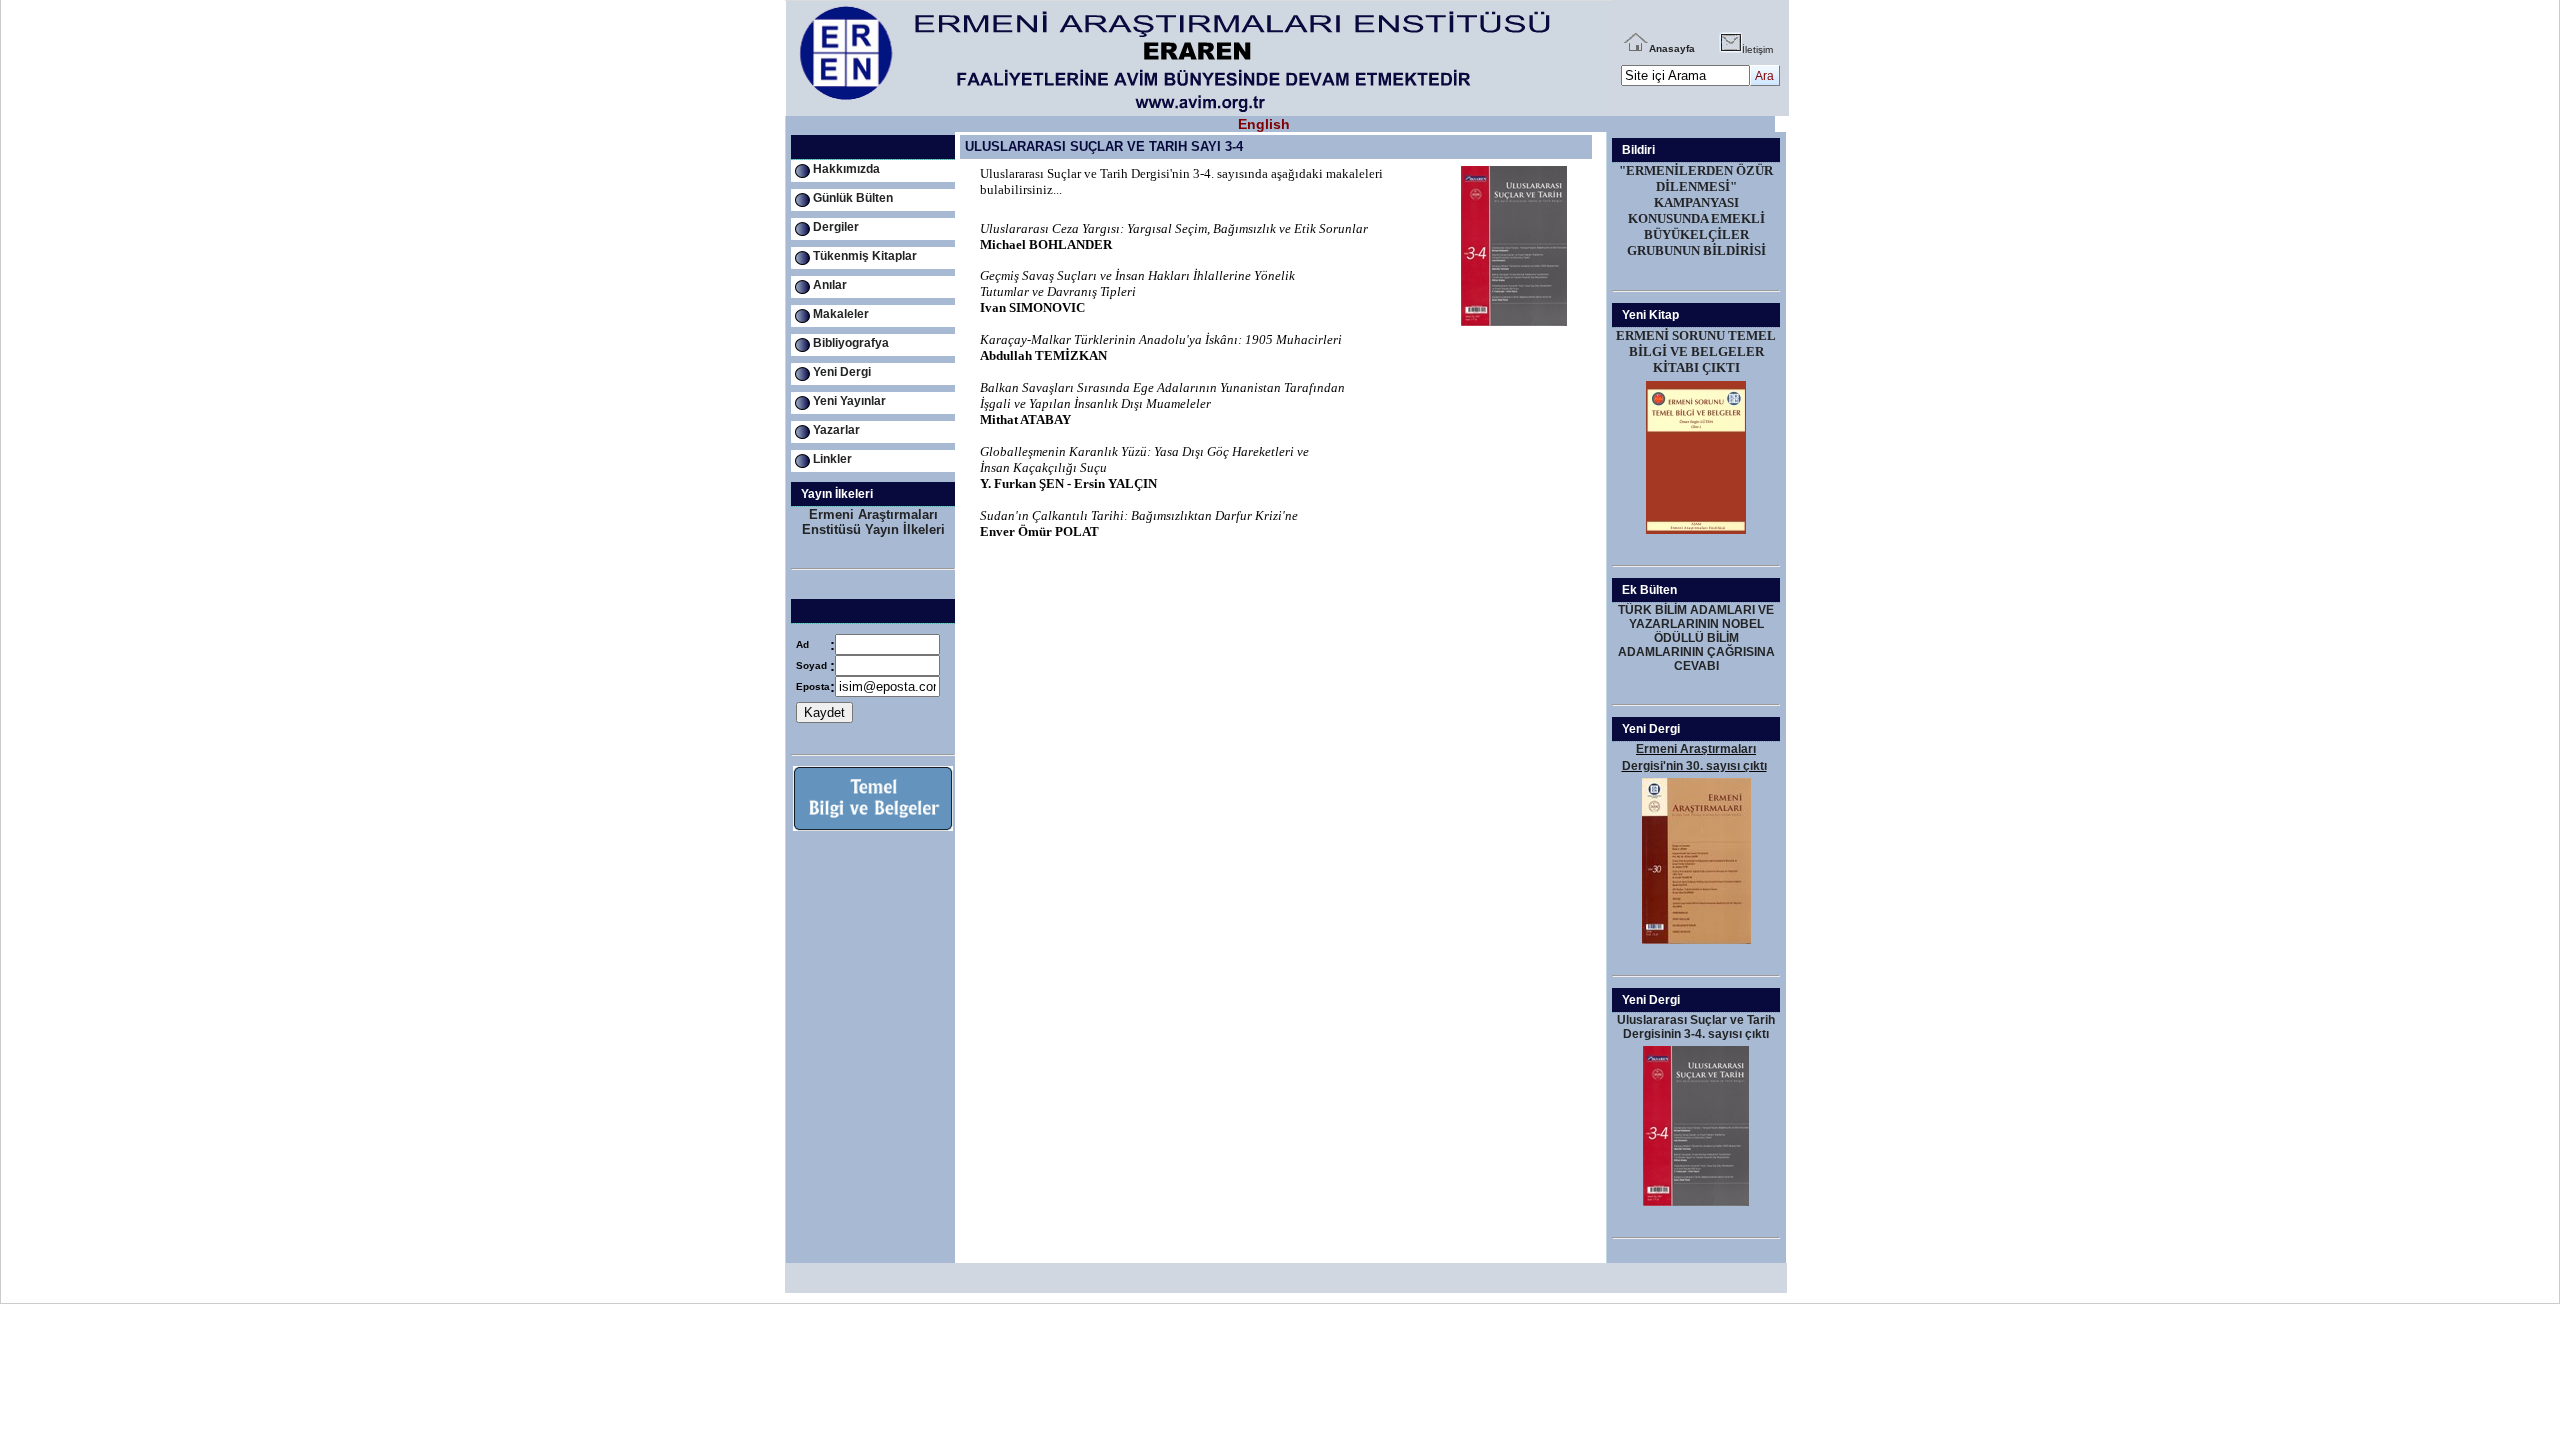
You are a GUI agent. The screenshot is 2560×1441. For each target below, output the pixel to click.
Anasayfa (1672, 48)
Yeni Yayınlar (849, 401)
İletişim (1757, 49)
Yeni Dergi (842, 372)
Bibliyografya (851, 343)
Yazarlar (836, 430)
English (1264, 124)
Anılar (830, 285)
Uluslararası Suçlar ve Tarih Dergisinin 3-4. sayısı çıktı (1696, 1027)
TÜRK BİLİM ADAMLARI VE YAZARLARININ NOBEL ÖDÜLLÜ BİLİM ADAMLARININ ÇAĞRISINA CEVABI (1696, 638)
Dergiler (836, 227)
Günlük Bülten (853, 198)
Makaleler (841, 314)
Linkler (832, 459)
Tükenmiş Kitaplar (865, 256)
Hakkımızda (846, 169)
